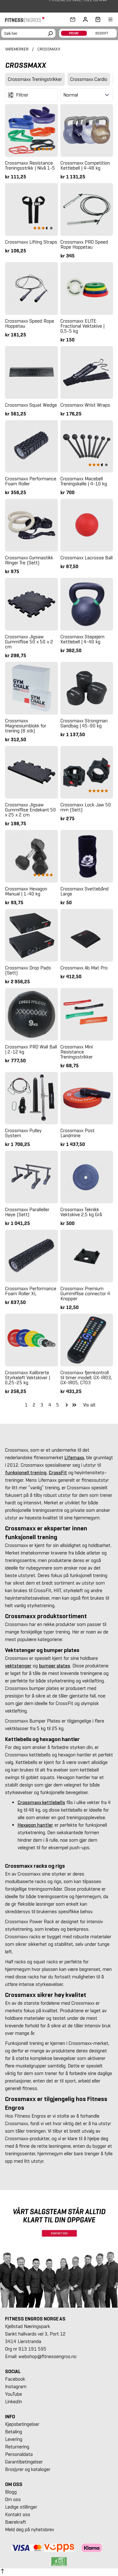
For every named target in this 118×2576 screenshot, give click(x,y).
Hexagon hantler (35, 1825)
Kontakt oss (18, 2514)
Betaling (14, 2432)
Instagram (16, 2386)
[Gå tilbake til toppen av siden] (3, 2572)
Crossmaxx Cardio (89, 79)
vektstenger (18, 1666)
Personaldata (19, 2454)
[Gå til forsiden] (27, 19)
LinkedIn (14, 2402)
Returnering (17, 2447)
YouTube (14, 2394)
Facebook (15, 2379)
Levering (14, 2439)
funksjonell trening (26, 1473)
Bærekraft (16, 2522)
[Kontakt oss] (73, 19)
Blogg (11, 2492)
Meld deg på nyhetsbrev (30, 2529)
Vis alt (89, 1405)
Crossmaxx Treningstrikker (35, 79)
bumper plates (55, 1666)
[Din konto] (85, 19)
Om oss (13, 2499)
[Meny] (107, 19)
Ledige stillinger (21, 2507)
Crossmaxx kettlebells (41, 1802)
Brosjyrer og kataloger (28, 2469)
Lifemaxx (74, 1457)
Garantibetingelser (24, 2462)
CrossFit (58, 1473)
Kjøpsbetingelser (22, 2424)
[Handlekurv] (96, 19)
